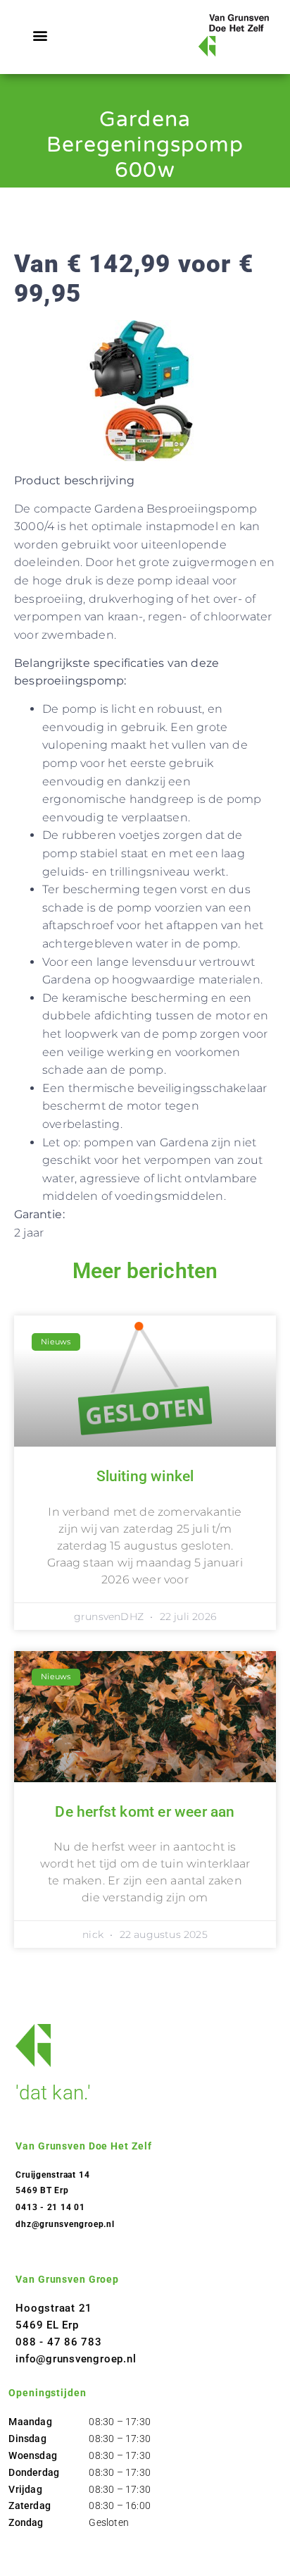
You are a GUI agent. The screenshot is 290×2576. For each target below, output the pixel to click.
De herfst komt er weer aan (145, 1812)
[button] (40, 36)
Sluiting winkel (145, 1476)
